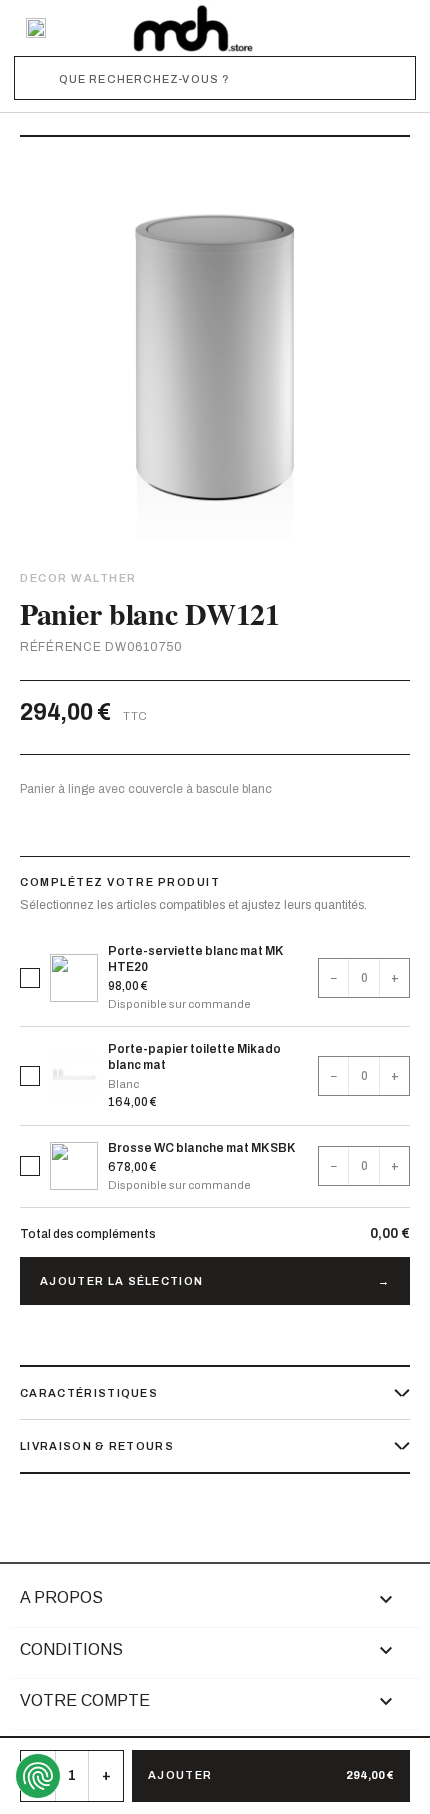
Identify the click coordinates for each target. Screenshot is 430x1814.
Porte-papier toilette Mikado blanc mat (194, 1057)
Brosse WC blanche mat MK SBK (201, 1148)
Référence (60, 647)
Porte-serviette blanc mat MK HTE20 (195, 959)
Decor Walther (78, 578)
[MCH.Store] (193, 28)
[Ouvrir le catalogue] (36, 28)
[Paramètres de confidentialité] (38, 1776)
